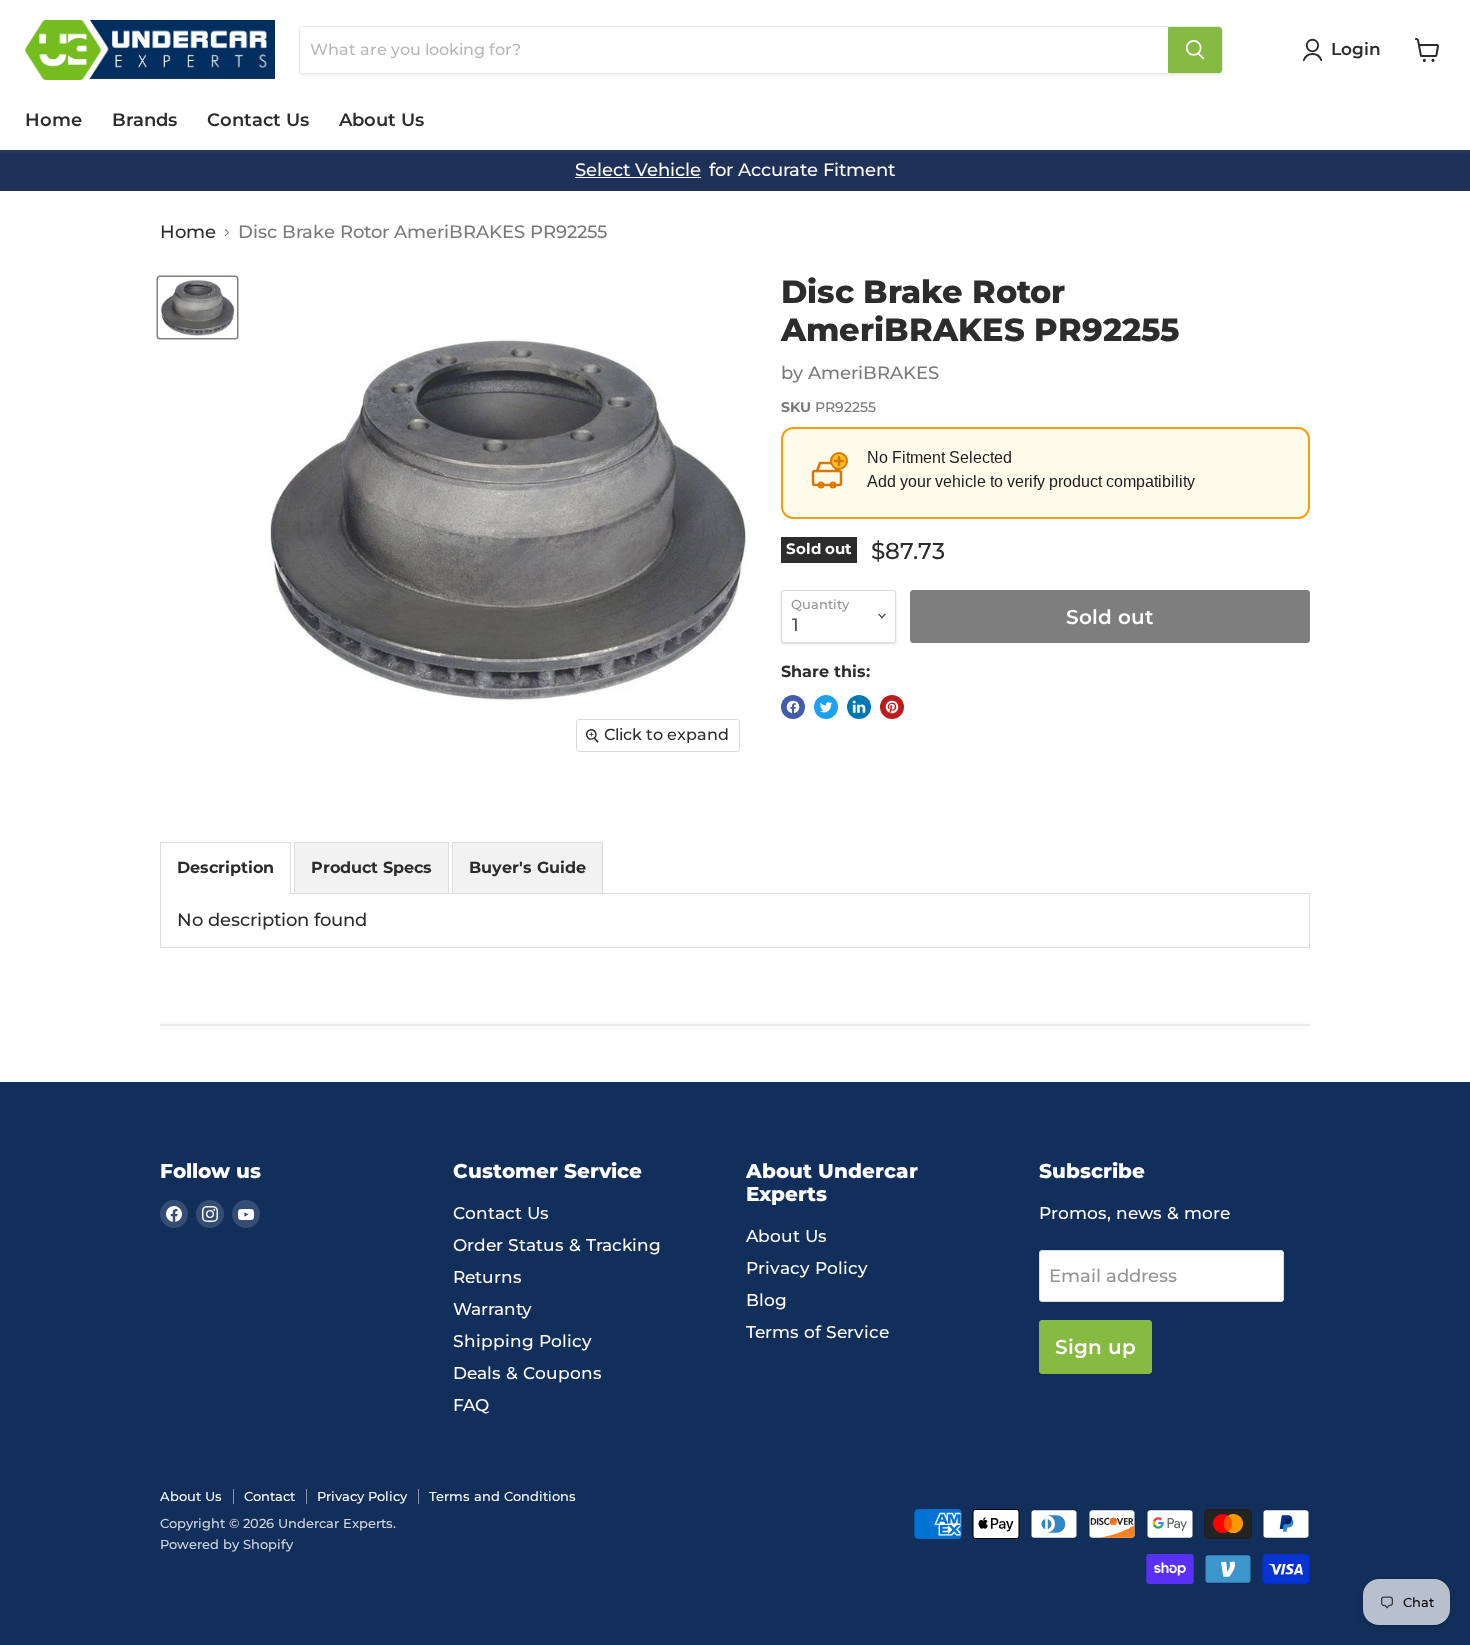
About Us (381, 120)
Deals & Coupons (527, 1373)
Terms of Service (817, 1332)
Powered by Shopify (226, 1544)
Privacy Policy (807, 1268)
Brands (144, 120)
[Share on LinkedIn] (859, 707)
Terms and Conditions (502, 1496)
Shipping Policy (522, 1341)
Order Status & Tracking (557, 1245)
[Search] (1195, 50)
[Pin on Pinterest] (892, 707)
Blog (766, 1300)
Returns (487, 1277)
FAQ (471, 1405)
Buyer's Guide (527, 867)
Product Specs (371, 867)
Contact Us (258, 120)
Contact (269, 1496)
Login (1356, 49)
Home (53, 120)
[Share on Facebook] (793, 707)
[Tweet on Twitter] (826, 707)
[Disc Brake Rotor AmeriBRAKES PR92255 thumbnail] (197, 307)
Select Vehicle (638, 170)
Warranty (492, 1309)
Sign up (1095, 1346)
